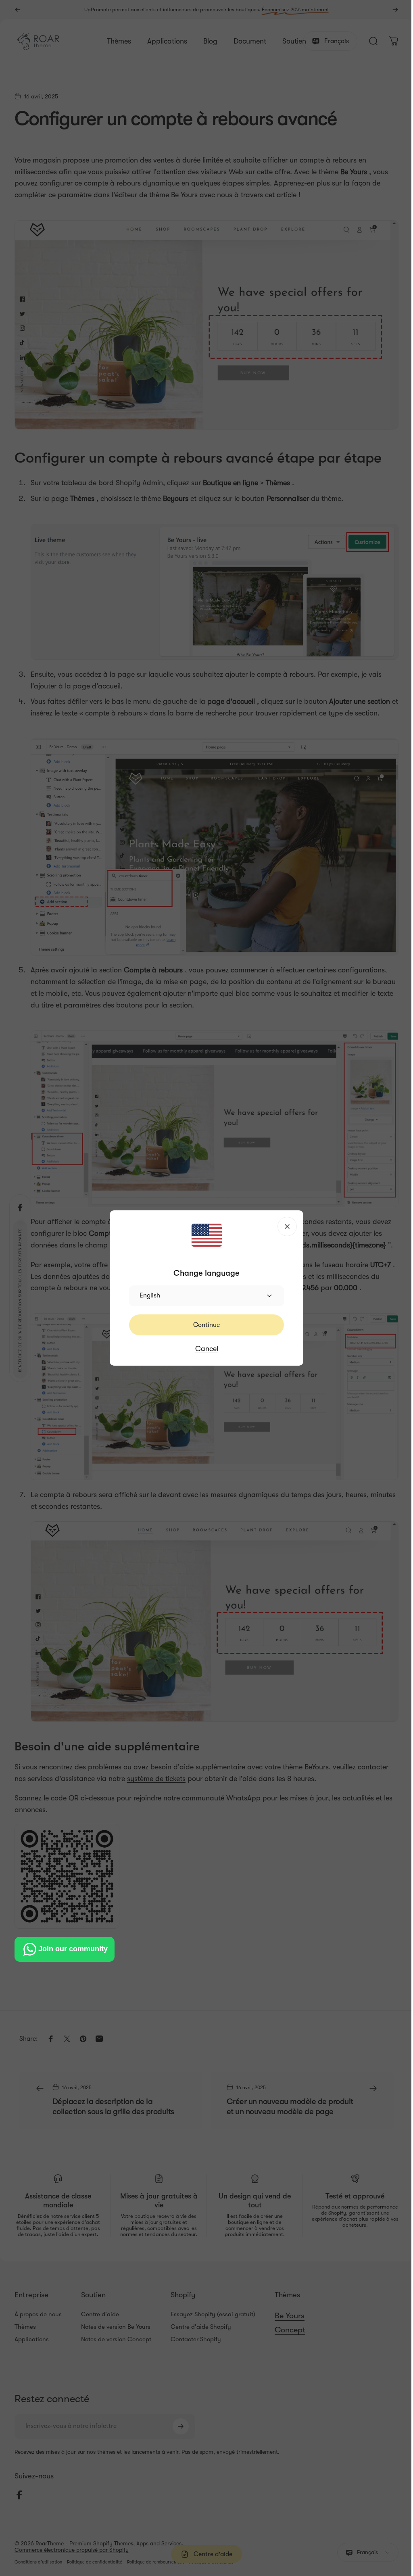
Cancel (203, 1349)
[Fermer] (284, 1226)
